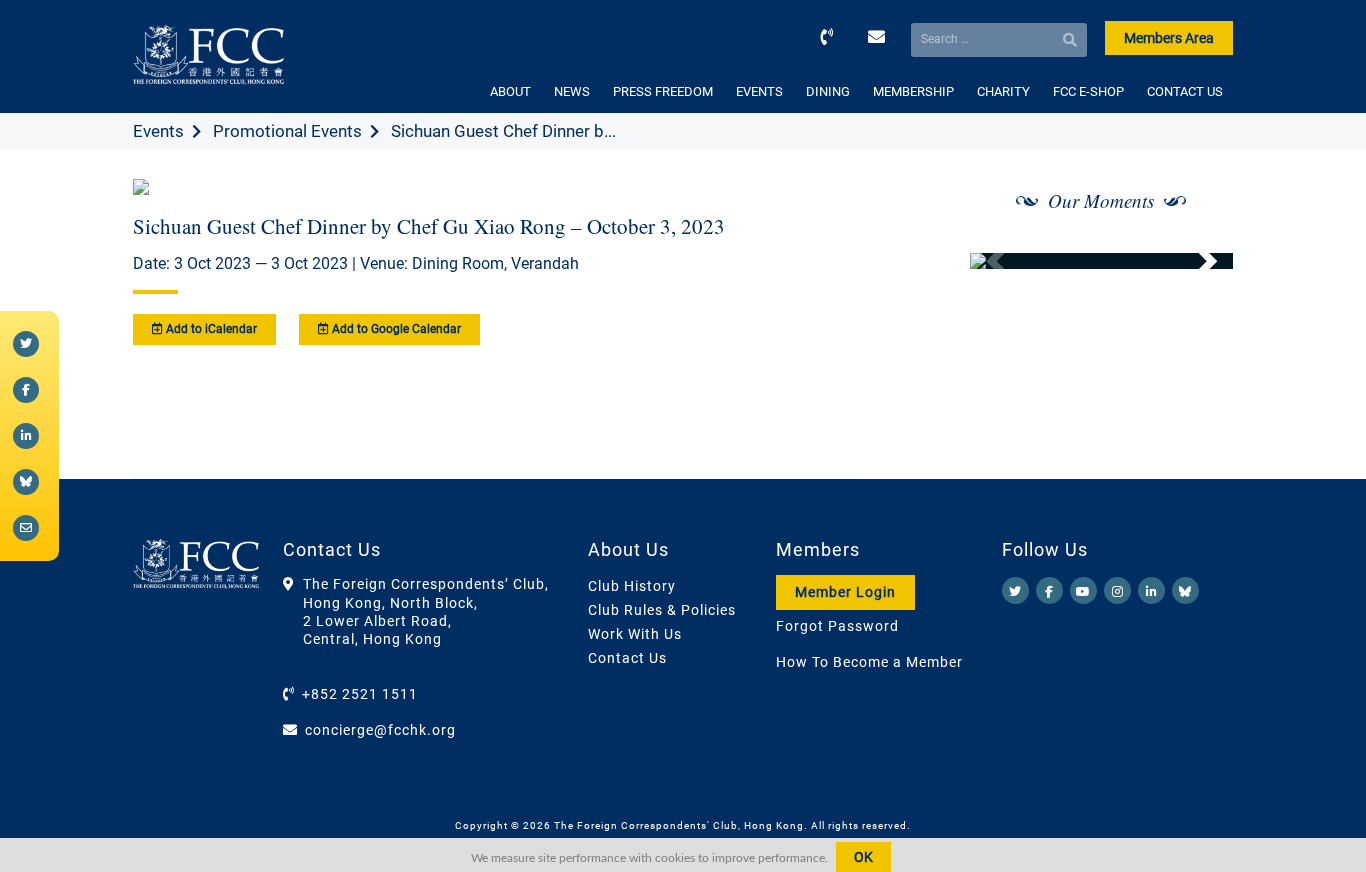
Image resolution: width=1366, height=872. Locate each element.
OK (863, 857)
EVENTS (759, 91)
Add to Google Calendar (395, 329)
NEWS (572, 91)
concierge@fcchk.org (380, 730)
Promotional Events (287, 131)
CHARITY (1003, 91)
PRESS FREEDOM (663, 91)
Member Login (845, 592)
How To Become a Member (869, 662)
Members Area (1169, 38)
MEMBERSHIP (913, 91)
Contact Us (627, 658)
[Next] (1196, 261)
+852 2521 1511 (360, 694)
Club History (632, 586)
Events (158, 131)
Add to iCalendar (210, 329)
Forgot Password (837, 626)
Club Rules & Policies (662, 610)
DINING (828, 91)
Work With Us (635, 634)
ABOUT (510, 91)
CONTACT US (1185, 91)
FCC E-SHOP (1088, 91)
